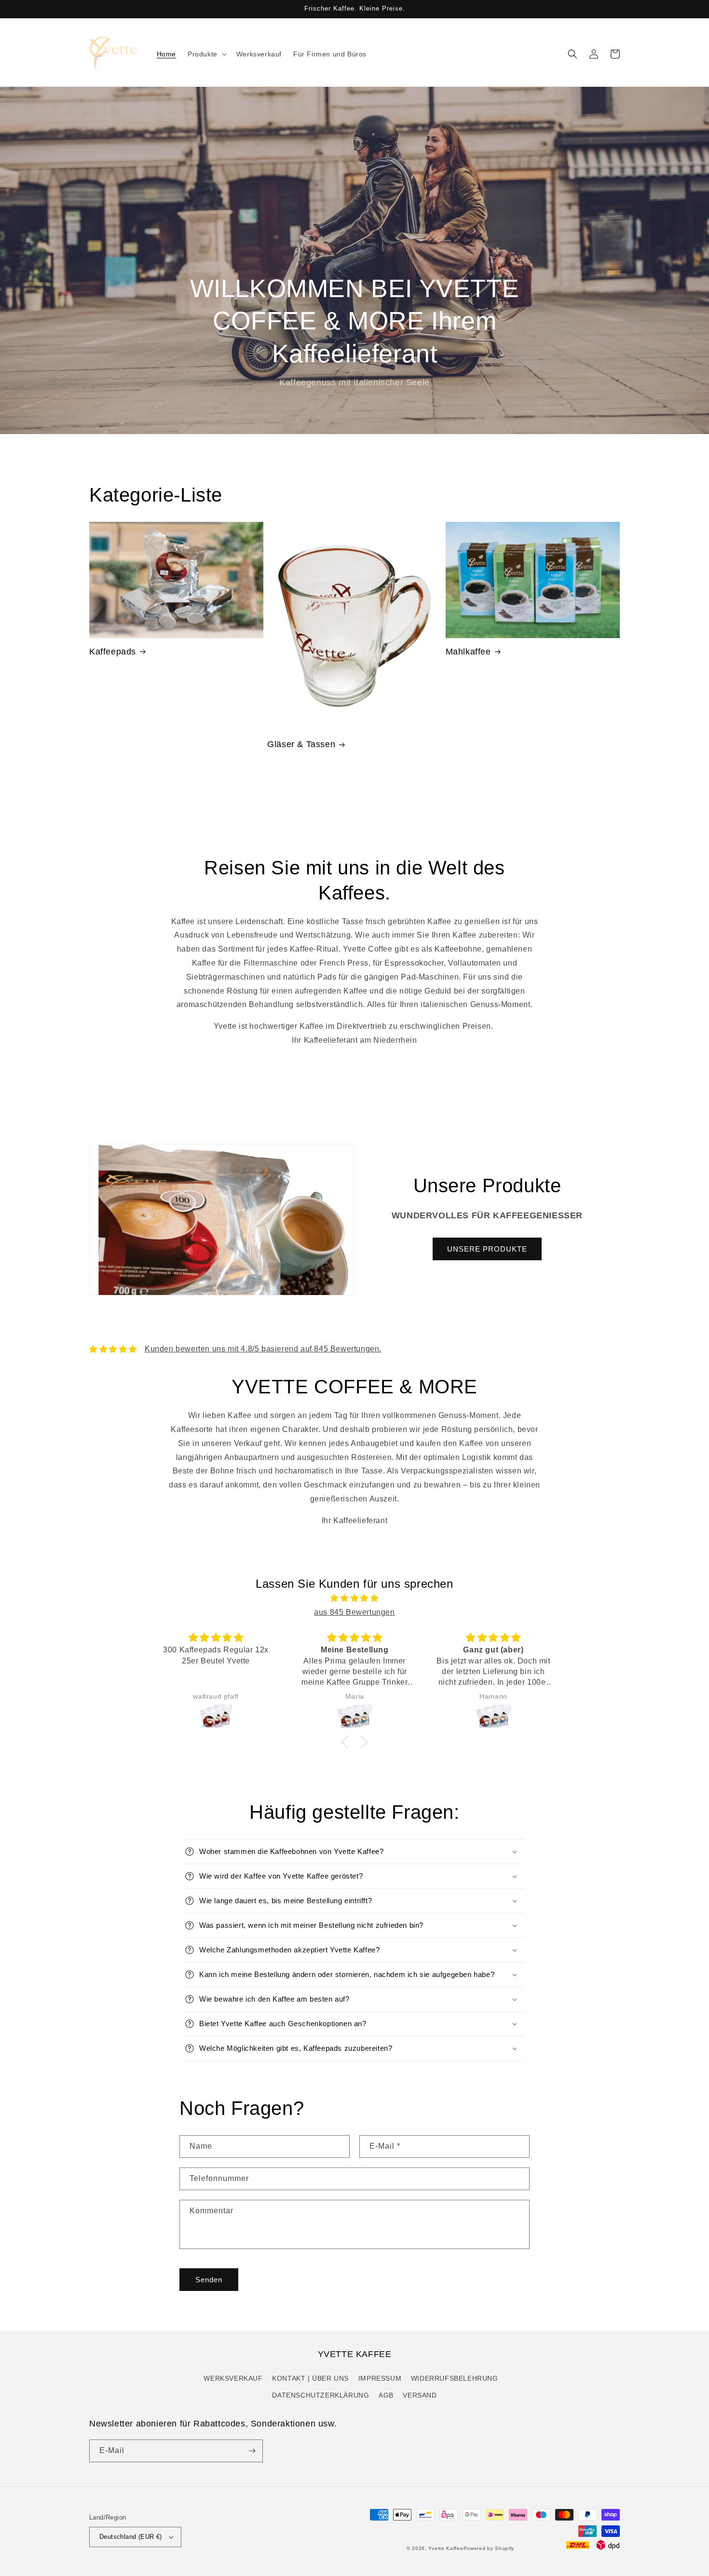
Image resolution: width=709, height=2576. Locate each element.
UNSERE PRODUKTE (487, 1249)
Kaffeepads (113, 652)
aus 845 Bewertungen (354, 1612)
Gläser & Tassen (301, 744)
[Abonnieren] (252, 2451)
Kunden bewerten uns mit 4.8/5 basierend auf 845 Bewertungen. (263, 1349)
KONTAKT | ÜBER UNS (310, 2378)
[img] (354, 1598)
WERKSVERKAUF (233, 2378)
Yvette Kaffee (446, 2548)
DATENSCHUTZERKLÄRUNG (320, 2395)
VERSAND (420, 2395)
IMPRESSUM (380, 2378)
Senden (209, 2280)
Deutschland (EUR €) (131, 2537)
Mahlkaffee (468, 652)
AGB (386, 2395)
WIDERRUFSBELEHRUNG (455, 2378)
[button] (206, 54)
